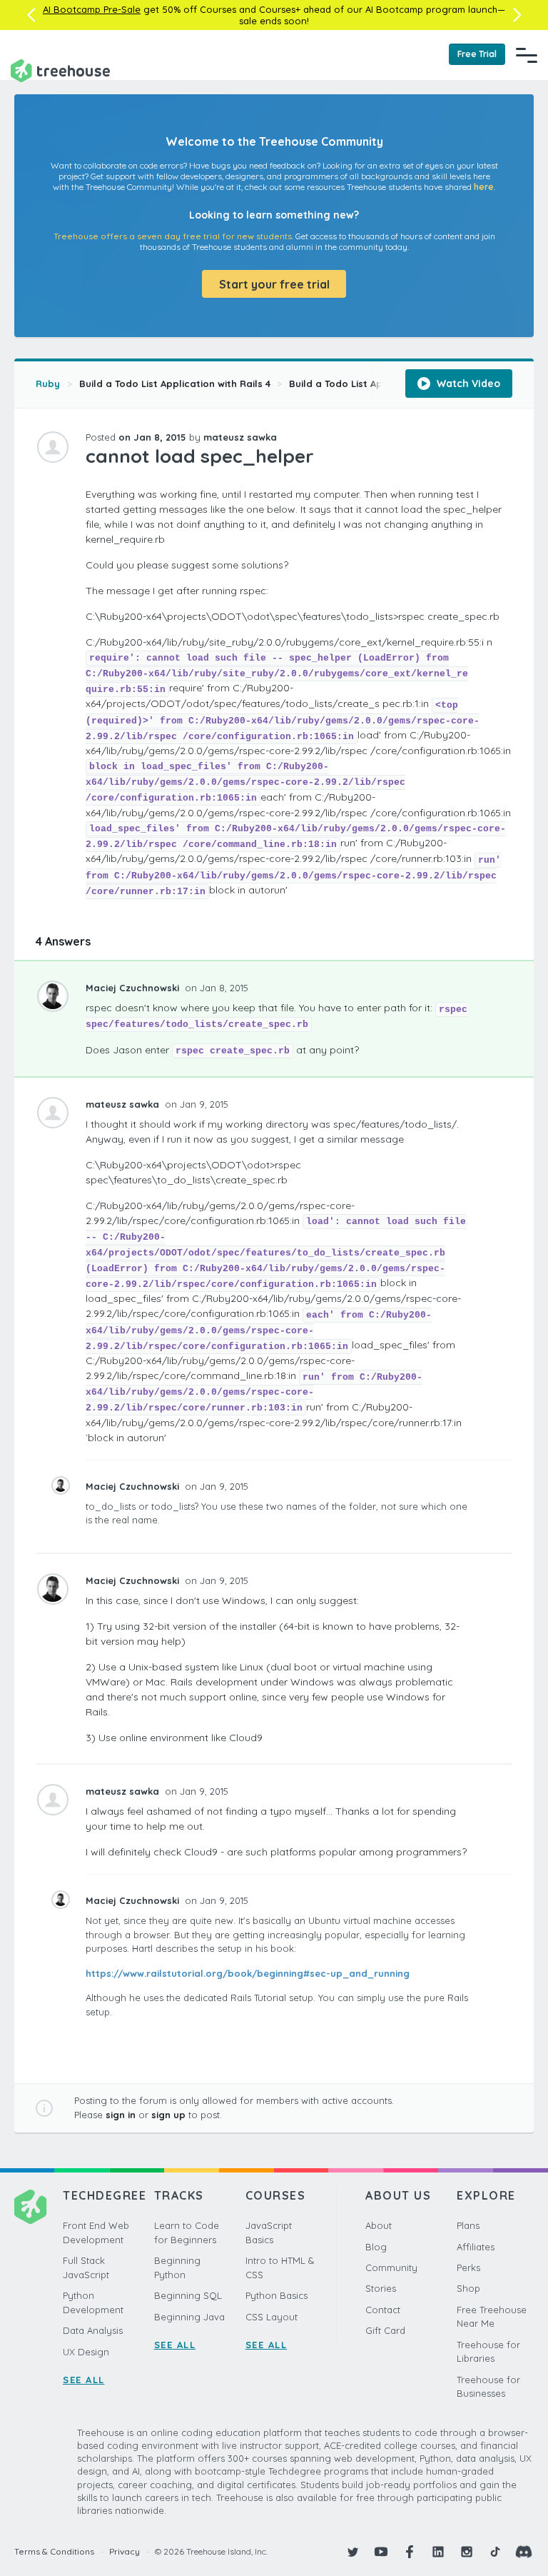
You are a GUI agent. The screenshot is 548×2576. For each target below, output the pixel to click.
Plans (468, 2225)
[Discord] (524, 2552)
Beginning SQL (188, 2295)
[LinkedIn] (438, 2552)
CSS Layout (272, 2317)
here (484, 187)
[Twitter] (352, 2552)
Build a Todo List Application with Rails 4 (175, 384)
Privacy (125, 2551)
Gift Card (385, 2330)
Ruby (48, 384)
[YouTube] (381, 2552)
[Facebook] (410, 2552)
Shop (468, 2288)
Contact (383, 2310)
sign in (121, 2115)
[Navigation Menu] (527, 55)
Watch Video (467, 384)
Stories (381, 2288)
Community (391, 2267)
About (379, 2225)
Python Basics (276, 2295)
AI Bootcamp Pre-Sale (92, 9)
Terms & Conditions (54, 2551)
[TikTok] (495, 2552)
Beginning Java (189, 2317)
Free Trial (477, 54)
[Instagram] (467, 2552)
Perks (468, 2267)
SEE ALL (84, 2380)
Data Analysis (93, 2330)
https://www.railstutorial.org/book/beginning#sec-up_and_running (248, 1973)
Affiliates (476, 2247)
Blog (376, 2247)
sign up (168, 2115)
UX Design (86, 2352)
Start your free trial (274, 284)
